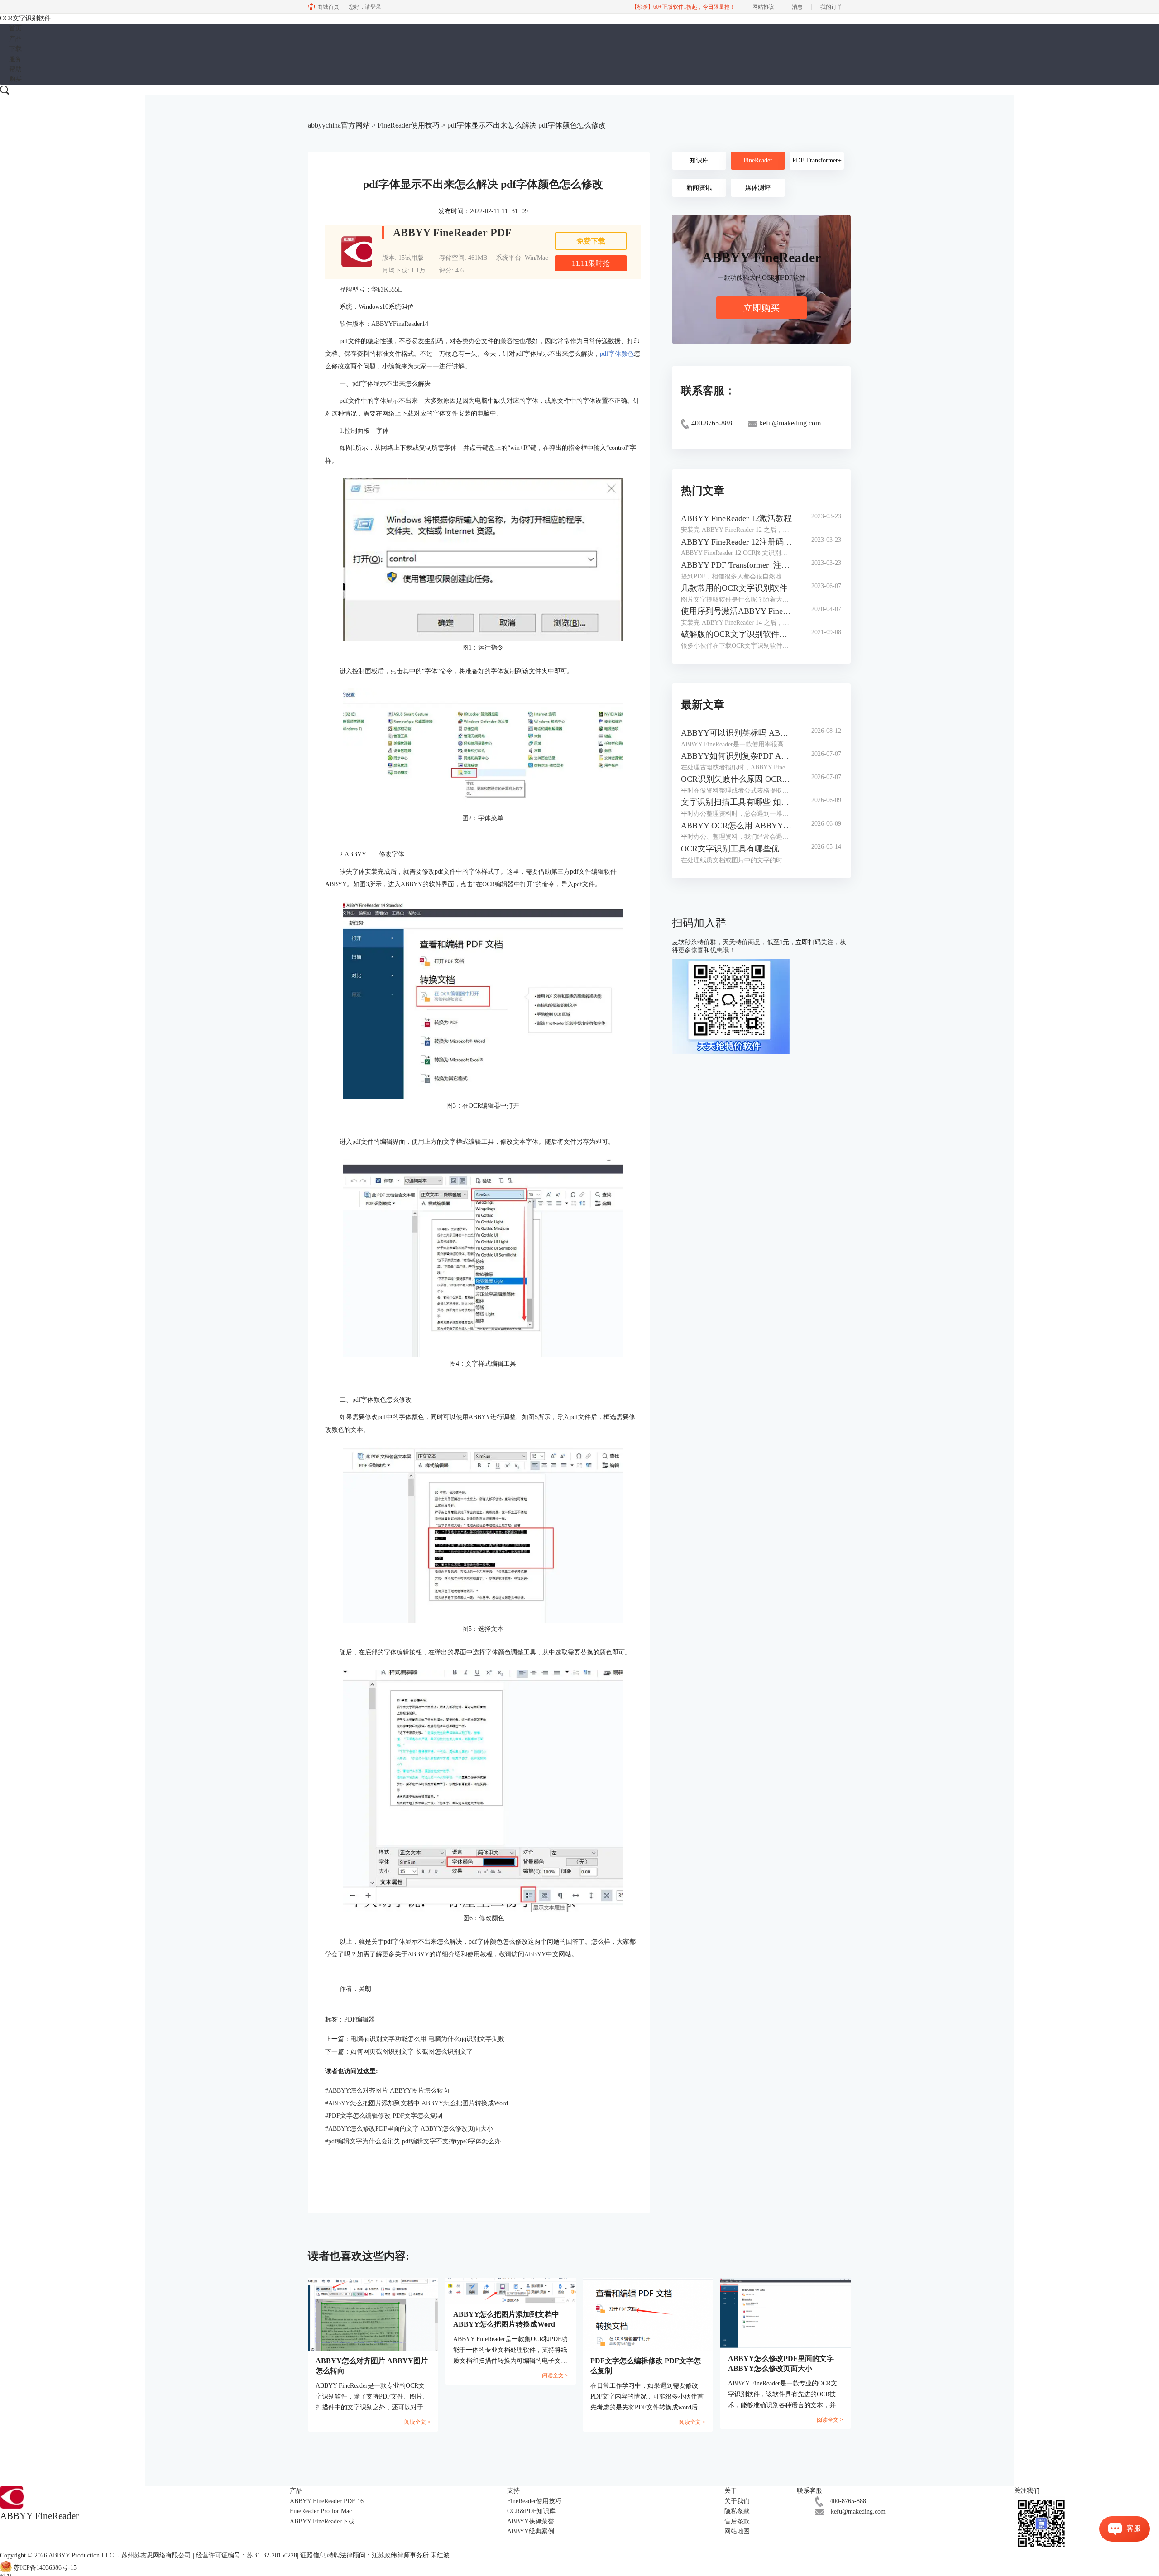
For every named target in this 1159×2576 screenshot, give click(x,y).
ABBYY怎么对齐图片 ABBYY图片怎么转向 (387, 2091)
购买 (15, 79)
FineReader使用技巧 (409, 125)
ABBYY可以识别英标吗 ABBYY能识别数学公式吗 (737, 733)
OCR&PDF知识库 (531, 2511)
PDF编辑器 (359, 2019)
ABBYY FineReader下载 (322, 2521)
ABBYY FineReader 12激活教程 (736, 518)
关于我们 (737, 2501)
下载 (15, 49)
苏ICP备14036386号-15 (45, 2568)
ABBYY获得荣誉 (531, 2521)
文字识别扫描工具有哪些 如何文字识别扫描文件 (737, 802)
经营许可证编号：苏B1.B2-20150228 (247, 2555)
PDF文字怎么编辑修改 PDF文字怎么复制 (384, 2116)
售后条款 (737, 2521)
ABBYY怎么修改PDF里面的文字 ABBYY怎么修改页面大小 (409, 2129)
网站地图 (737, 2531)
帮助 (15, 69)
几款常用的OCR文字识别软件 (734, 588)
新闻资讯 (699, 188)
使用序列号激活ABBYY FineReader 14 (737, 611)
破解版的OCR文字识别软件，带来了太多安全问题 (737, 634)
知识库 (699, 160)
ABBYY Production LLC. (83, 2555)
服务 (15, 59)
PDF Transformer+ (817, 160)
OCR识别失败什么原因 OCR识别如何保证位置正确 (737, 779)
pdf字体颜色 (617, 354)
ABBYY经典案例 (531, 2531)
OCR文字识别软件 (25, 18)
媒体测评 (758, 188)
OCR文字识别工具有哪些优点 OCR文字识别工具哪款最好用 (737, 849)
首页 (15, 28)
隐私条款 (737, 2511)
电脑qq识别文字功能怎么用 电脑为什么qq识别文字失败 (427, 2039)
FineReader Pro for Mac (321, 2511)
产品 (15, 39)
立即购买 (761, 308)
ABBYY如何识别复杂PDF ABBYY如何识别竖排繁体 (737, 756)
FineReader (758, 160)
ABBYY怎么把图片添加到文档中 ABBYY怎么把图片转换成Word (417, 2103)
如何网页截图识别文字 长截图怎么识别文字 (412, 2052)
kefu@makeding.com (858, 2511)
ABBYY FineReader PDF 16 (327, 2501)
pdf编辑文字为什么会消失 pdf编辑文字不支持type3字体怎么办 (413, 2141)
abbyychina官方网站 (339, 125)
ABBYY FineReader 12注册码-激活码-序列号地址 (737, 542)
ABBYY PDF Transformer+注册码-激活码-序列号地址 (737, 565)
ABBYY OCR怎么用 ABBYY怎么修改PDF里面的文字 (737, 826)
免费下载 (591, 241)
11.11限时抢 (591, 263)
